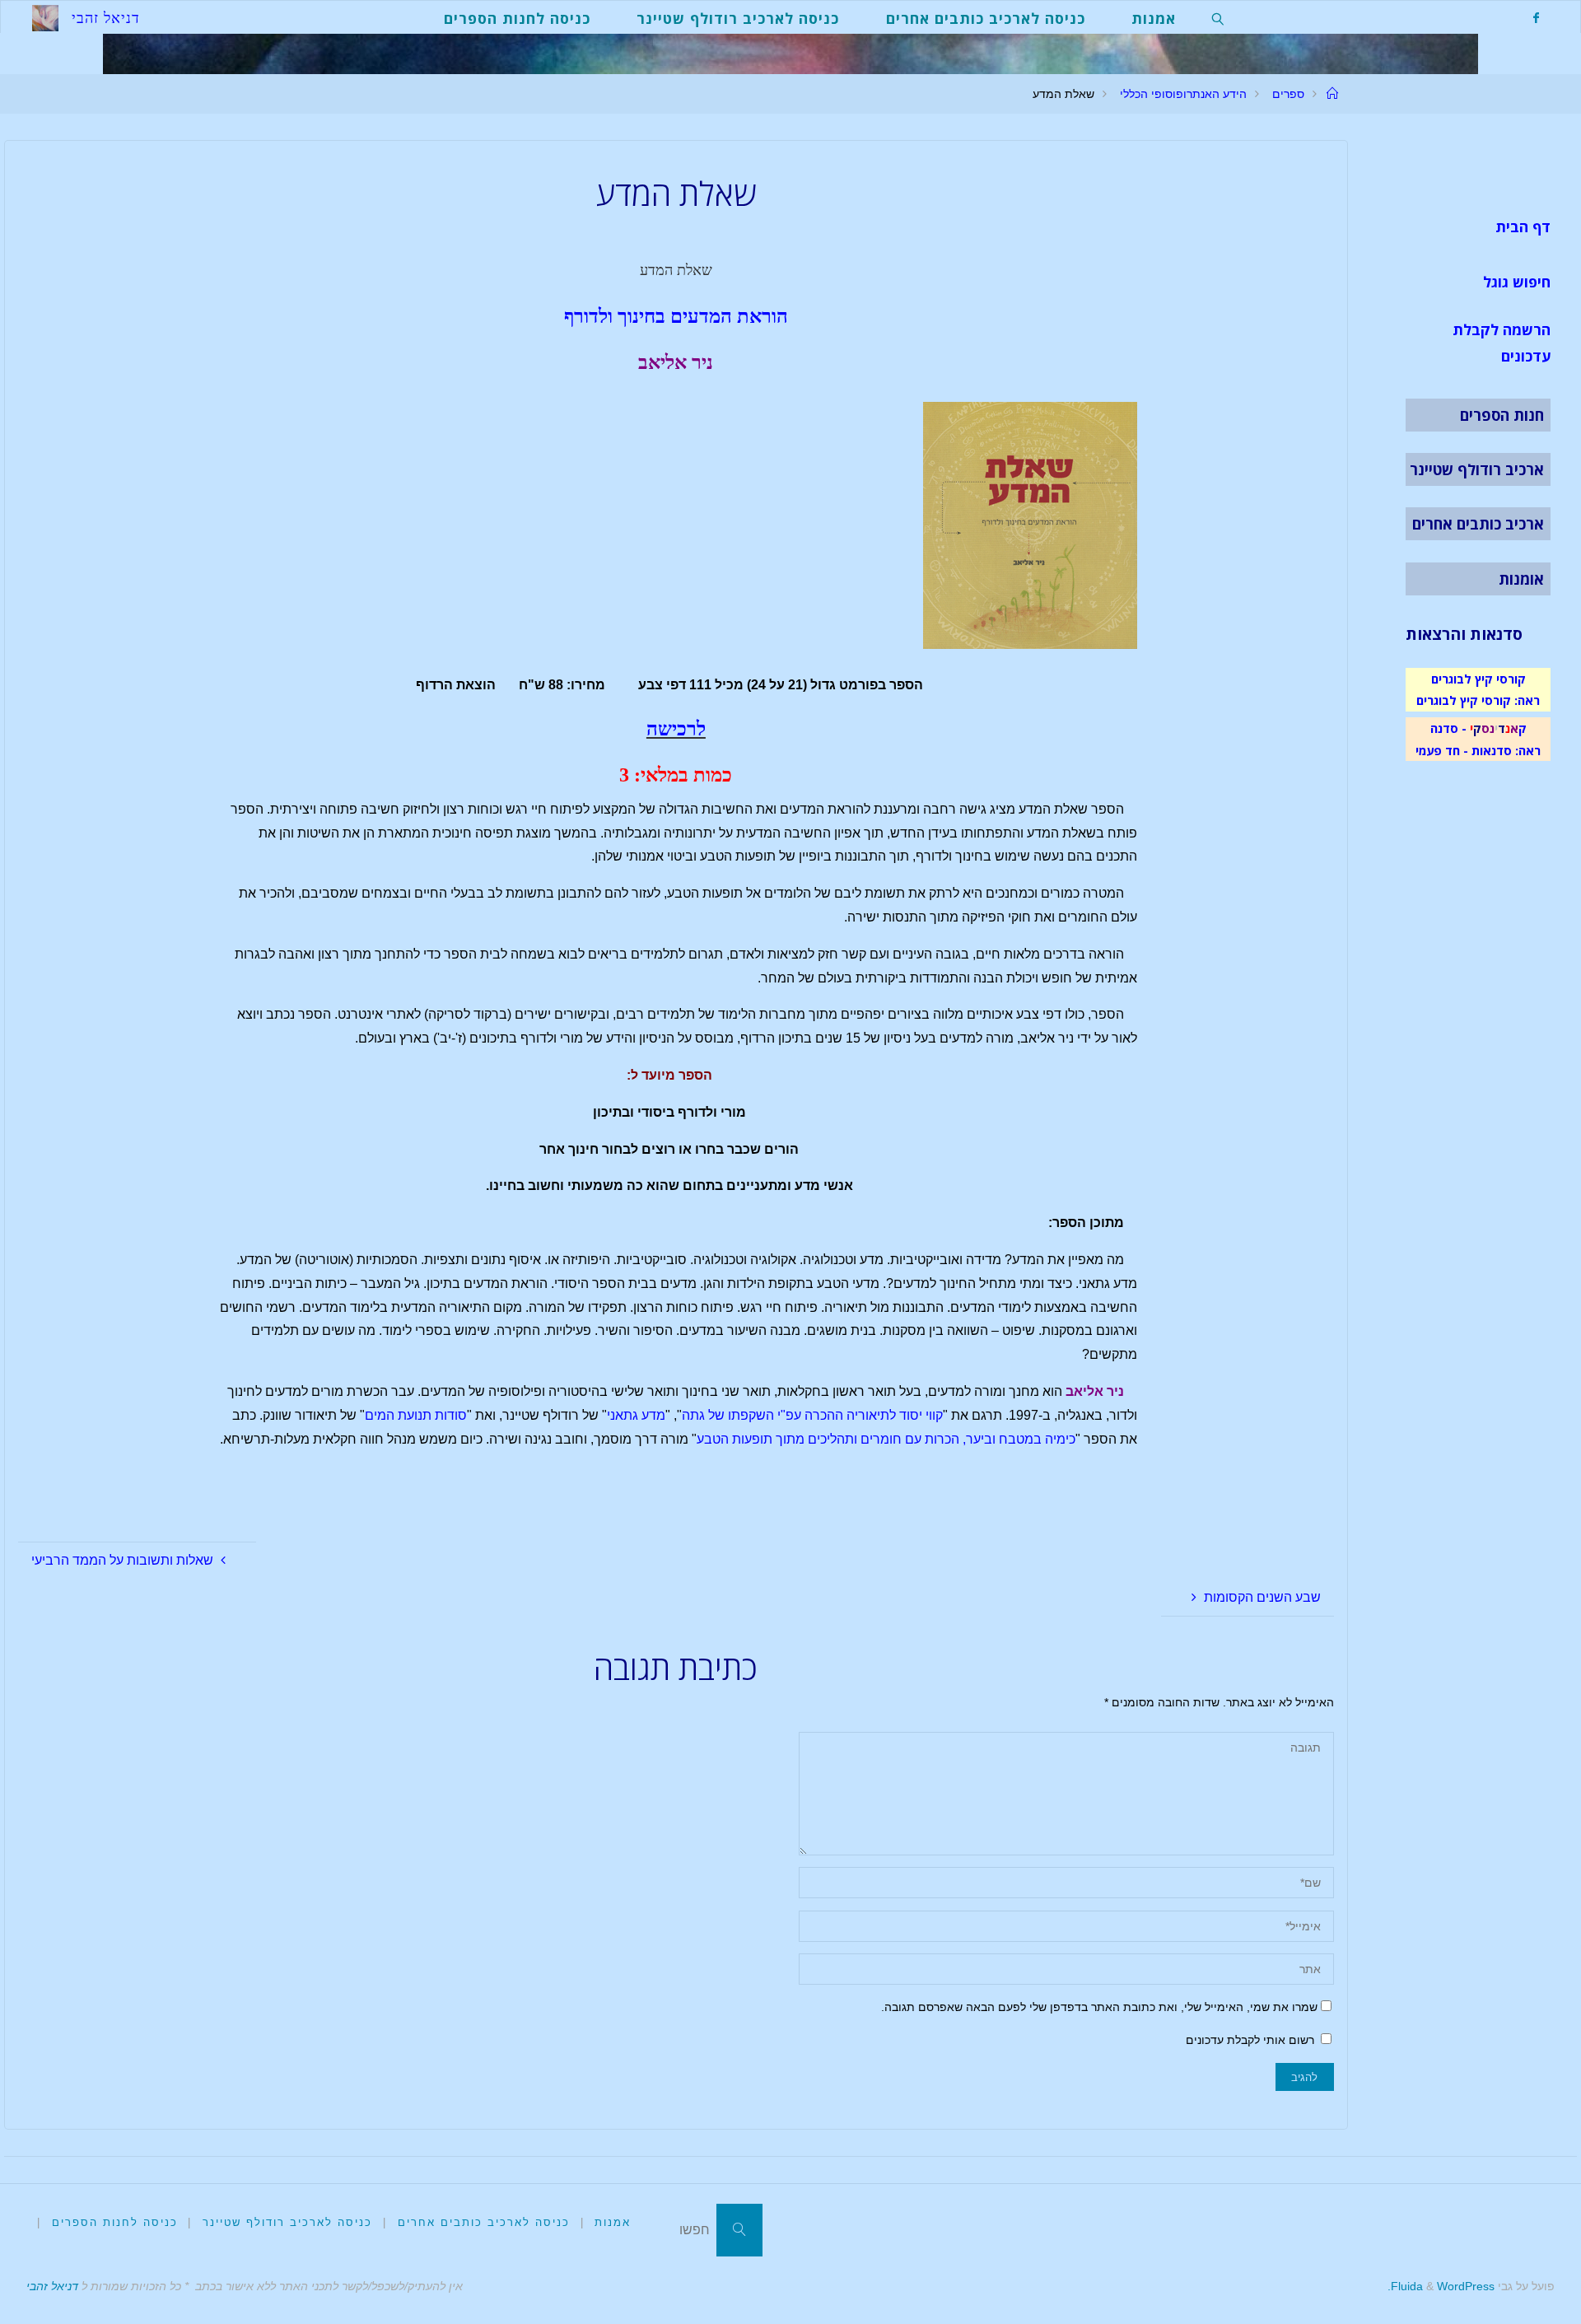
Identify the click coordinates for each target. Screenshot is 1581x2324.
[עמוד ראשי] (1332, 94)
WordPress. (1441, 2286)
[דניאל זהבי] (45, 17)
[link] (1218, 17)
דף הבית (1523, 226)
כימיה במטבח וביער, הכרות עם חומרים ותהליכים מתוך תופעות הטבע (886, 1439)
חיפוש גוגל (1517, 282)
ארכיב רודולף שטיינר (1477, 469)
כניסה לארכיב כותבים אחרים (484, 2222)
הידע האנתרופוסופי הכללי (1183, 94)
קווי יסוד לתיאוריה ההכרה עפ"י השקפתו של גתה (812, 1415)
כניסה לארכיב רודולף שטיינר (287, 2222)
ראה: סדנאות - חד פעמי (1478, 750)
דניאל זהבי (52, 2286)
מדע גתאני (636, 1415)
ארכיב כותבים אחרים (1478, 524)
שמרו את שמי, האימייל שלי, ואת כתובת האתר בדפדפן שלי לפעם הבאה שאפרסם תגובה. (1099, 2007)
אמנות (613, 2222)
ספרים (1288, 94)
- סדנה (1448, 728)
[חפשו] (739, 2230)
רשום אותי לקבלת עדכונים (1252, 2040)
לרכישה (676, 729)
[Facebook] (1536, 18)
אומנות (1521, 579)
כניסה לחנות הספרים (115, 2222)
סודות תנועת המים (416, 1415)
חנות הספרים (1502, 415)
